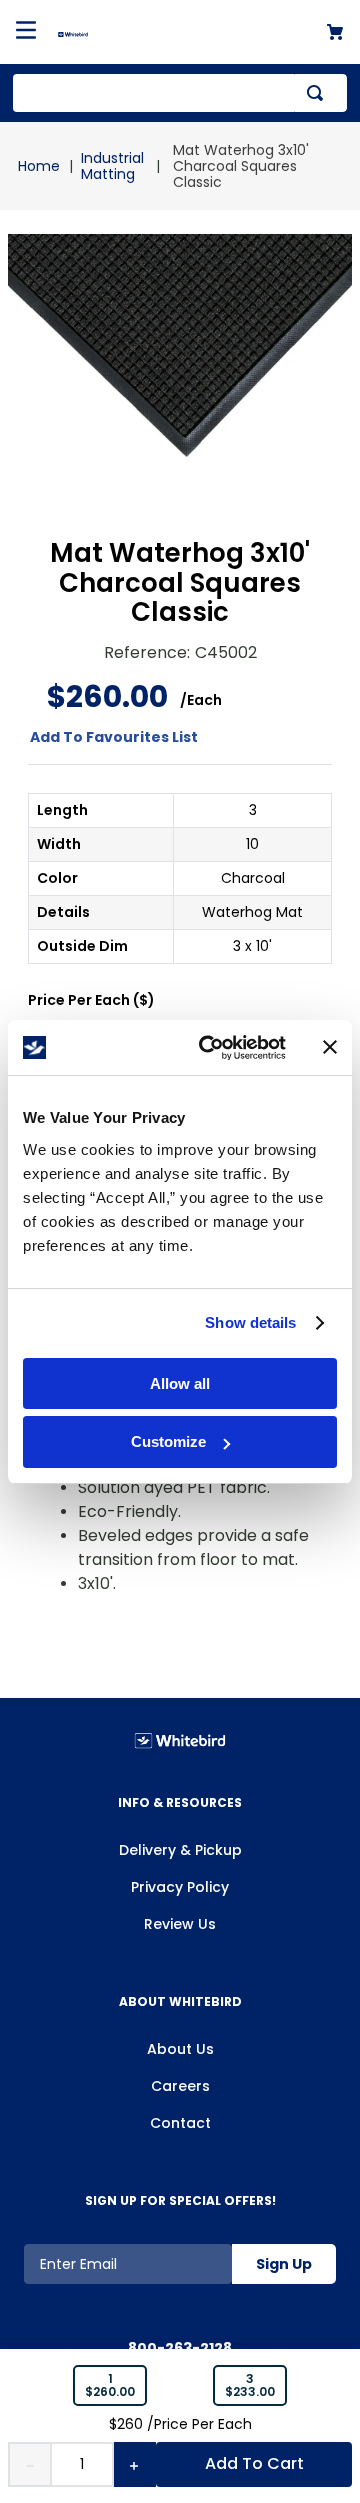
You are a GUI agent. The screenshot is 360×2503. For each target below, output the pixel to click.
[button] (110, 2386)
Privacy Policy (180, 1887)
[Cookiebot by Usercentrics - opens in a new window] (211, 1048)
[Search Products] (319, 93)
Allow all (180, 1383)
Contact (180, 2123)
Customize (168, 1441)
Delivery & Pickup (180, 1850)
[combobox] (180, 93)
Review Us (180, 1924)
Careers (180, 2086)
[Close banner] (330, 1047)
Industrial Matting (112, 166)
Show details (250, 1322)
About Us (180, 2049)
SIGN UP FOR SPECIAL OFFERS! (180, 2200)
